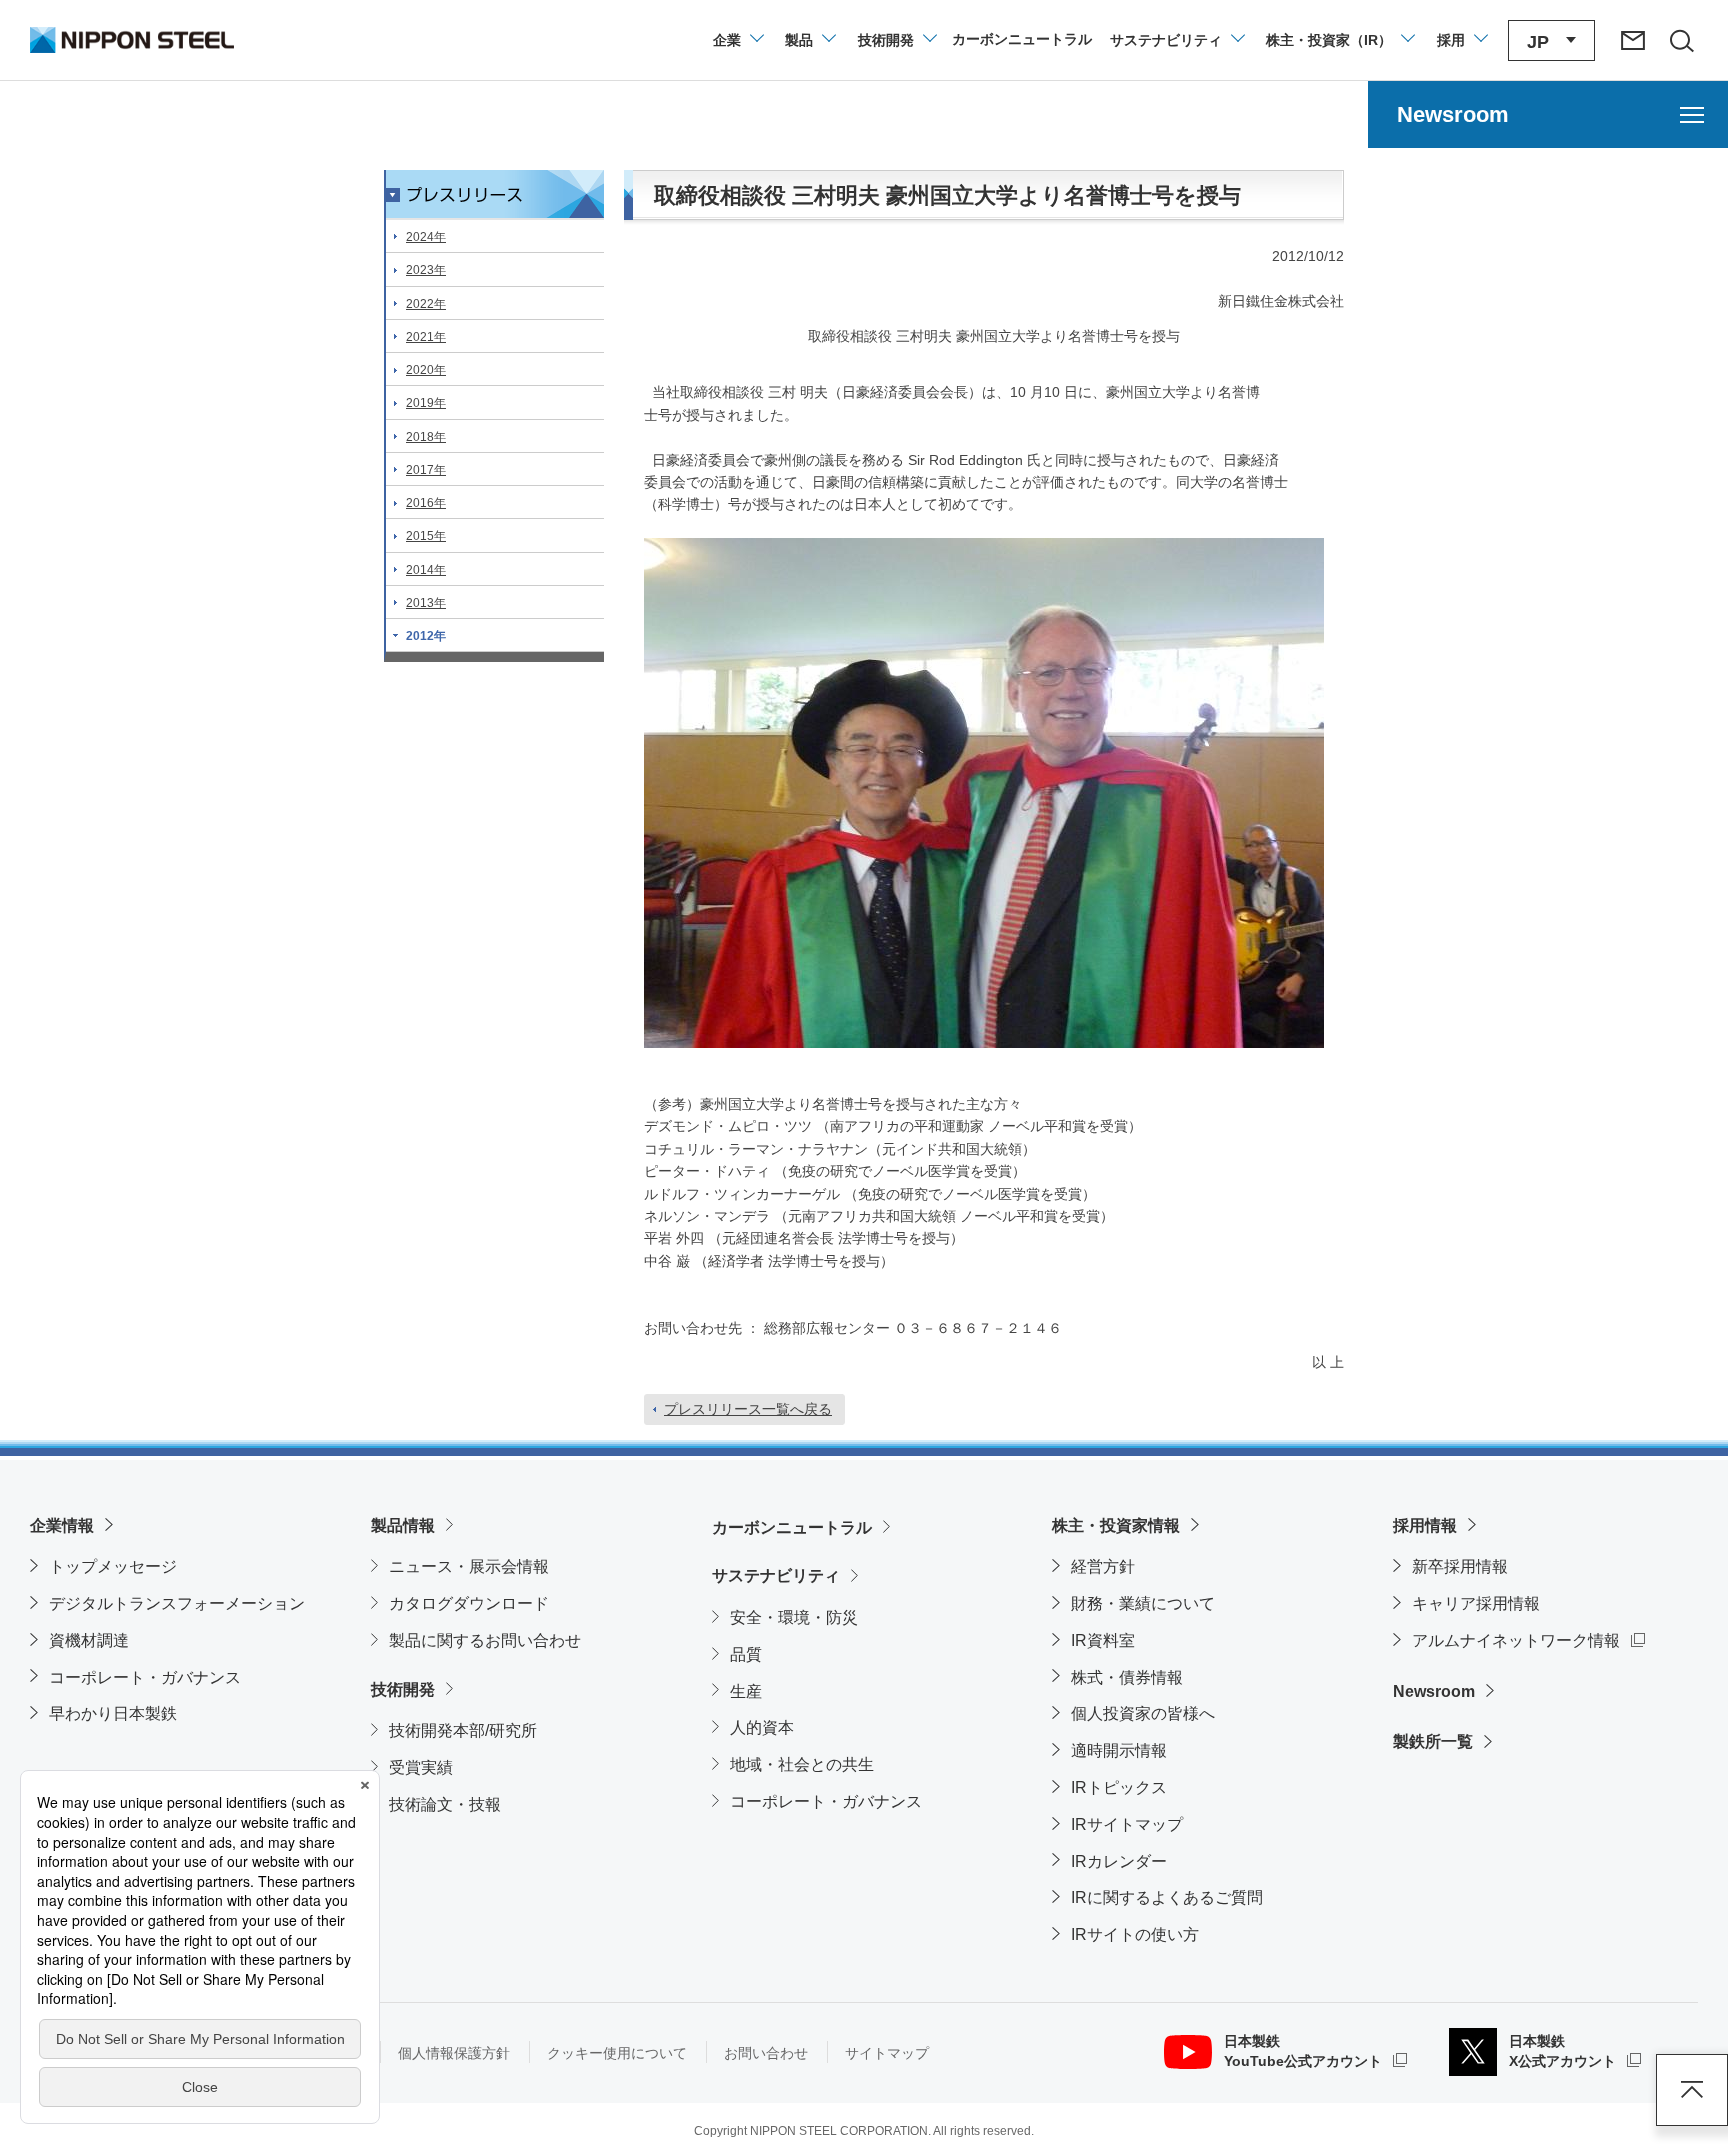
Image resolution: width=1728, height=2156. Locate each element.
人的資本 (762, 1727)
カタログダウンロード (469, 1603)
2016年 (426, 503)
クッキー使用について (617, 2053)
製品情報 (403, 1525)
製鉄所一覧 (1433, 1741)
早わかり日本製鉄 (113, 1713)
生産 (746, 1691)
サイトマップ (887, 2053)
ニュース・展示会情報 (469, 1566)
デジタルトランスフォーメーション (177, 1603)
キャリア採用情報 (1476, 1603)
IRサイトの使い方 (1135, 1934)
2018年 (426, 437)
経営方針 (1103, 1566)
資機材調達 (89, 1640)
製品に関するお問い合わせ (485, 1640)
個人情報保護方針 (454, 2053)
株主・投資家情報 (1116, 1525)
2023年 (426, 270)
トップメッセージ (113, 1566)
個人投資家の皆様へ (1143, 1713)
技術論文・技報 (445, 1804)
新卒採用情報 (1460, 1566)
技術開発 (403, 1689)
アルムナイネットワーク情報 (1528, 1640)
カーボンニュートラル (792, 1527)
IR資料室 (1103, 1640)
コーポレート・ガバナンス (145, 1677)
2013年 (426, 603)
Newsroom (1434, 1691)
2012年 (426, 636)
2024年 (426, 237)
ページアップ (1692, 2090)
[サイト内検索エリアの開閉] (1681, 40)
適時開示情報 (1119, 1750)
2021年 (426, 337)
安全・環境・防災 (794, 1617)
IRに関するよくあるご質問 (1167, 1897)
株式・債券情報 (1127, 1677)
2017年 (426, 470)
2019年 (426, 403)
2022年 (426, 304)
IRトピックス (1119, 1787)
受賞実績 (421, 1767)
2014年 (426, 570)
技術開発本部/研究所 (463, 1730)
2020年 (426, 370)
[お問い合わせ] (1633, 40)
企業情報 (62, 1525)
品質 (746, 1654)
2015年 (426, 536)
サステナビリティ (776, 1575)
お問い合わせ (766, 2053)
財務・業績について (1143, 1603)
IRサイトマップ (1127, 1824)
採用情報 (1425, 1525)
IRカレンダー (1119, 1861)
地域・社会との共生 (802, 1764)
